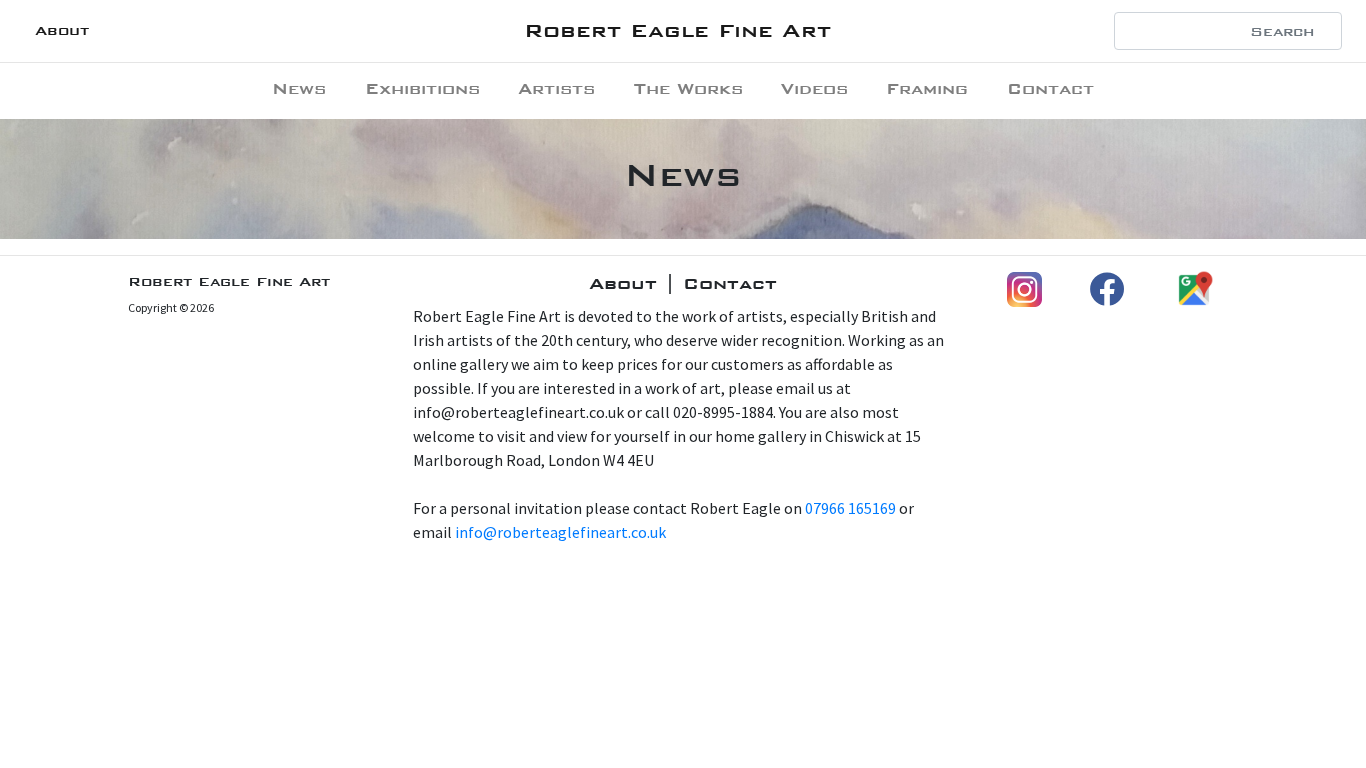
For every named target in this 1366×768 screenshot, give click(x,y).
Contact (1050, 88)
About (62, 30)
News (299, 88)
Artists (556, 88)
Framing (927, 88)
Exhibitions (422, 88)
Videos (814, 88)
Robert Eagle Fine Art (677, 30)
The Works (688, 88)
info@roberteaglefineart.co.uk (560, 532)
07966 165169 (850, 508)
